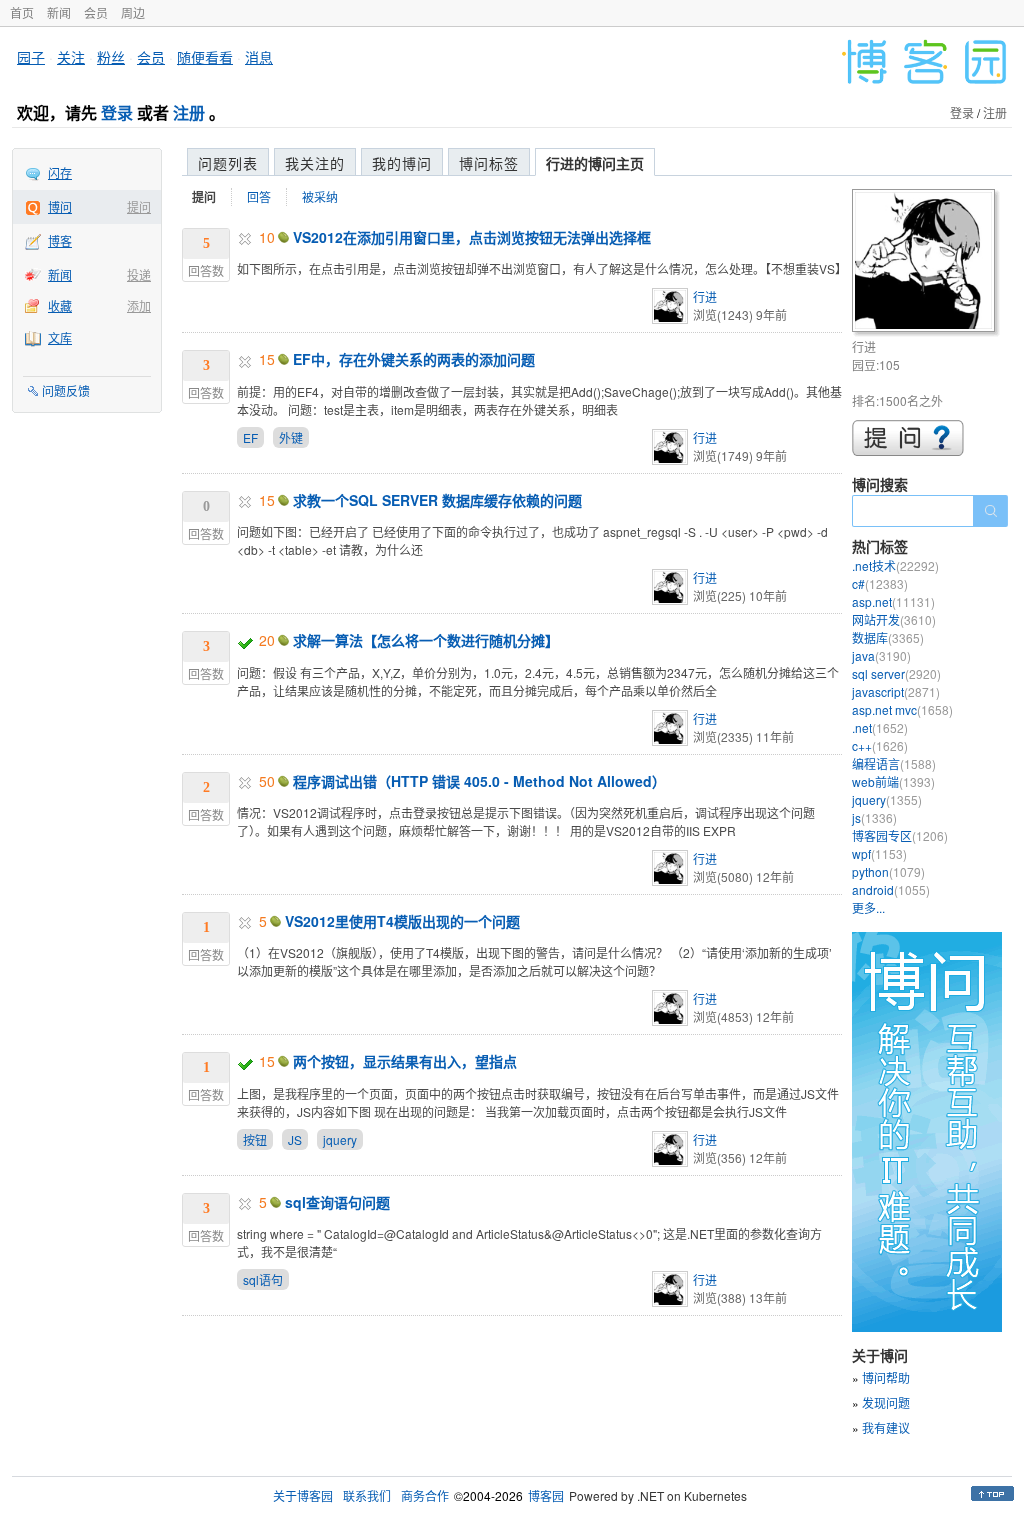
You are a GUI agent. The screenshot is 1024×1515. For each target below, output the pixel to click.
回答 (259, 196)
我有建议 (886, 1427)
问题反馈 (66, 390)
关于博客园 (303, 1495)
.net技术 (895, 565)
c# (880, 583)
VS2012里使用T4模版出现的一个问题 (402, 921)
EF (250, 437)
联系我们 (367, 1495)
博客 (60, 240)
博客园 (546, 1495)
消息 (259, 57)
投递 (139, 274)
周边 (133, 12)
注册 (189, 112)
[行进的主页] (926, 263)
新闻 (59, 12)
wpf (879, 853)
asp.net (893, 601)
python (888, 871)
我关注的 (315, 163)
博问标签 (489, 163)
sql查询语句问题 (337, 1202)
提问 (139, 206)
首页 (22, 12)
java (881, 655)
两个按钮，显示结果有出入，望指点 (405, 1061)
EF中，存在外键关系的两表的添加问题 (414, 359)
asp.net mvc (902, 709)
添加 (139, 305)
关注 (71, 57)
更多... (868, 907)
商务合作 (425, 1495)
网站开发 (894, 619)
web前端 (893, 781)
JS (295, 1139)
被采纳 (320, 196)
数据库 (888, 637)
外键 (291, 437)
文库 (60, 337)
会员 (96, 12)
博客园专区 (900, 835)
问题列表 (228, 163)
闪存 (60, 172)
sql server (896, 673)
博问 (60, 206)
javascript (896, 691)
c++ (880, 745)
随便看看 (205, 57)
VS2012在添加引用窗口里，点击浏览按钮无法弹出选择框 (472, 237)
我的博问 (402, 163)
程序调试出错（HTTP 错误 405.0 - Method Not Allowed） (479, 781)
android (891, 889)
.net (880, 727)
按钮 (255, 1139)
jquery (340, 1139)
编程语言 (894, 763)
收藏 (60, 305)
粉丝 (111, 57)
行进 (705, 296)
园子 (31, 57)
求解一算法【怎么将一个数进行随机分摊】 (426, 640)
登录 (117, 112)
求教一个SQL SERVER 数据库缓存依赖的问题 (437, 500)
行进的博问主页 (595, 163)
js (874, 817)
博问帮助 (886, 1377)
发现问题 (886, 1402)
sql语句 (263, 1279)
